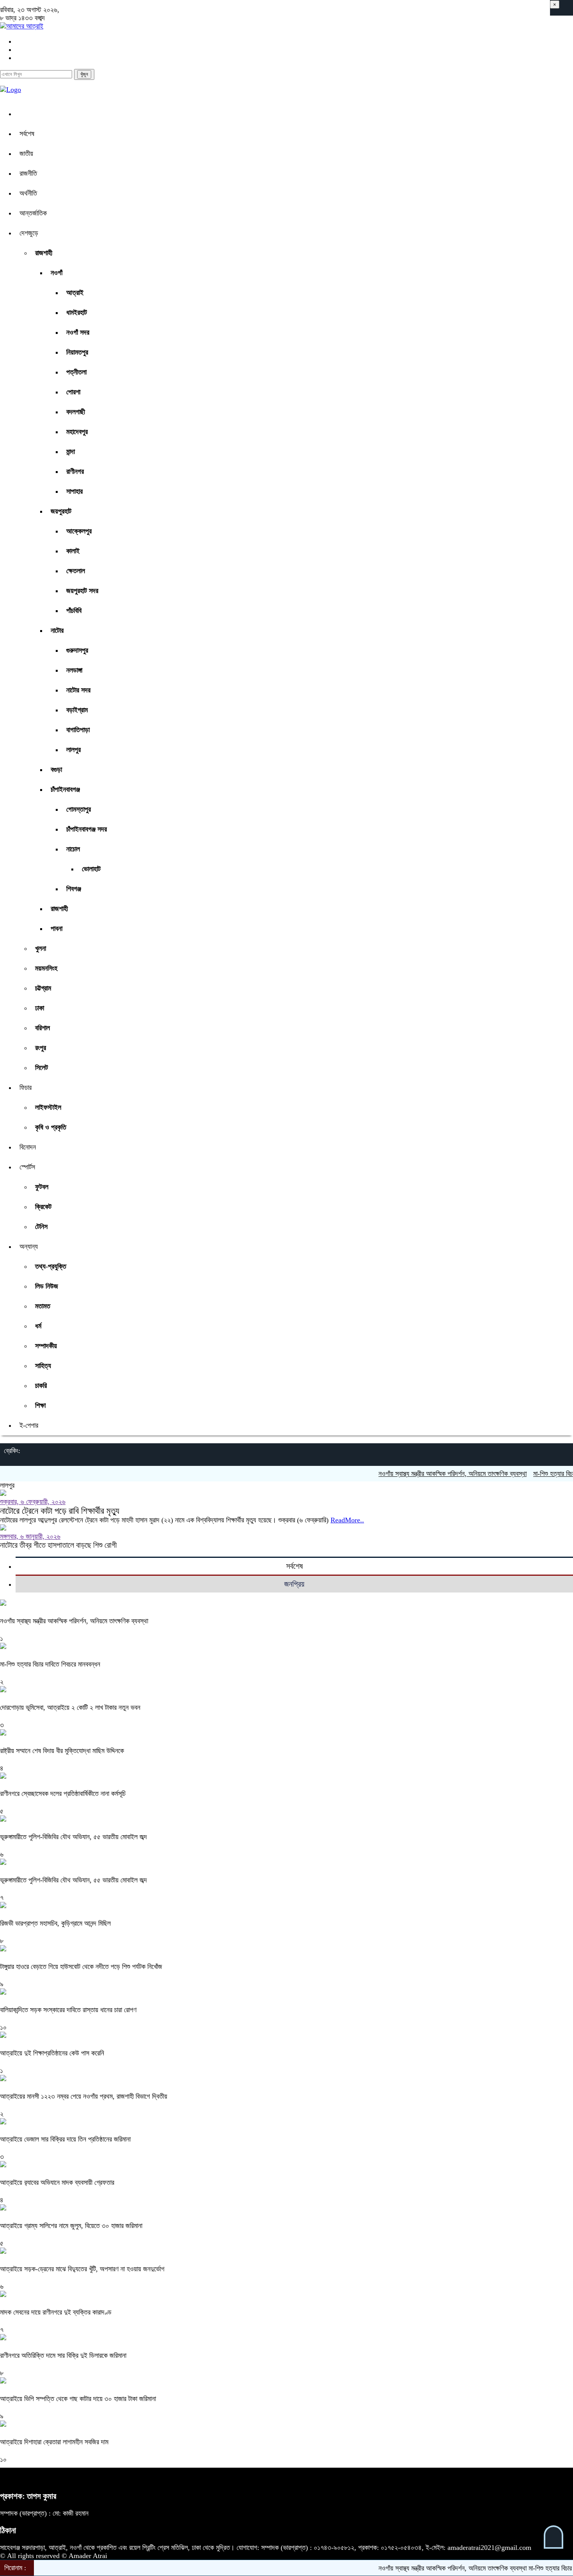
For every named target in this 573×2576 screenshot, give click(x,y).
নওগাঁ (57, 273)
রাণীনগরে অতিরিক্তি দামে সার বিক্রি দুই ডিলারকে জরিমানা (64, 2355)
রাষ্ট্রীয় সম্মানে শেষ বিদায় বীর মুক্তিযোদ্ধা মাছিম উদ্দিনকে (62, 1751)
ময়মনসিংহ (46, 968)
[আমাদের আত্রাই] (22, 26)
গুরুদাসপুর (77, 650)
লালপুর (73, 750)
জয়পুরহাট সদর (82, 591)
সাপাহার (74, 491)
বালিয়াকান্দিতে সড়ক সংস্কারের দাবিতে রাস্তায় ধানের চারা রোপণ (68, 2010)
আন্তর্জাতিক (33, 213)
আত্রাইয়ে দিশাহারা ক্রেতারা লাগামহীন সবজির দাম (55, 2442)
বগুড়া (56, 770)
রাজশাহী (44, 253)
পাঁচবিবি (74, 611)
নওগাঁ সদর (78, 332)
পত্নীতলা (76, 372)
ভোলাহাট (91, 869)
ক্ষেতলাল (76, 571)
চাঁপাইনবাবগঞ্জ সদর (87, 829)
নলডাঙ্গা (74, 670)
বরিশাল (42, 1028)
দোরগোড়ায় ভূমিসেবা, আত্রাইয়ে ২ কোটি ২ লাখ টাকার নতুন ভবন (70, 1707)
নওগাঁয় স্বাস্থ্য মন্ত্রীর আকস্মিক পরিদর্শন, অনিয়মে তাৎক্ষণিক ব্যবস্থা (411, 1474)
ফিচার (26, 1088)
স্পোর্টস (27, 1167)
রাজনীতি (28, 173)
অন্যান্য (29, 1247)
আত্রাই (75, 293)
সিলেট (42, 1068)
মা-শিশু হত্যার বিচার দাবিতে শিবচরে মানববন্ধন (50, 1664)
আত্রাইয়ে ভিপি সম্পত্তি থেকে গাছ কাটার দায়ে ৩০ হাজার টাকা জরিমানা (79, 2399)
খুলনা (41, 948)
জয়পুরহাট (61, 511)
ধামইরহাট (77, 313)
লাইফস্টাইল (48, 1107)
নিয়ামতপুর (77, 352)
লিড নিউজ (47, 1286)
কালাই (73, 551)
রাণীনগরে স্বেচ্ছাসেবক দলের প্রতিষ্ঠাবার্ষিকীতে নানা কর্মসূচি (63, 1794)
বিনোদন (28, 1147)
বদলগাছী (76, 412)
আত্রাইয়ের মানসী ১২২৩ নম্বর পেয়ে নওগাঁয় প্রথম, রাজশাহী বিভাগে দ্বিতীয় (85, 2096)
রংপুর (41, 1048)
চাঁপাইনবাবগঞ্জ (65, 789)
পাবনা (57, 929)
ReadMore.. (347, 1520)
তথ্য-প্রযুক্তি (51, 1266)
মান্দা (71, 452)
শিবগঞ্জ (74, 889)
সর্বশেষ (27, 134)
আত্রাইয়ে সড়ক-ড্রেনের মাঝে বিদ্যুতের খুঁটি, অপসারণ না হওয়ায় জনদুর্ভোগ (83, 2269)
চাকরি (41, 1386)
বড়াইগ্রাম (77, 710)
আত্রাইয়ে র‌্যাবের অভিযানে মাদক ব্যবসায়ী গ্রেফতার (57, 2182)
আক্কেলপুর (79, 531)
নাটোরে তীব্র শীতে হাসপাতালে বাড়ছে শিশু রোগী (58, 1545)
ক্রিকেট (43, 1207)
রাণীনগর (75, 471)
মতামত (43, 1306)
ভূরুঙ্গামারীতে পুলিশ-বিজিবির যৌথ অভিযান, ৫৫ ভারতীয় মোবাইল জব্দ (73, 1837)
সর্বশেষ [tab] (294, 1566)
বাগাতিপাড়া (78, 730)
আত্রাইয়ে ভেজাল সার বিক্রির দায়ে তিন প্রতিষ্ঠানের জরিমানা (66, 2139)
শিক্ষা (40, 1405)
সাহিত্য (43, 1366)
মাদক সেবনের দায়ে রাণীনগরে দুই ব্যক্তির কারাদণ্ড (56, 2312)
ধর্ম (38, 1326)
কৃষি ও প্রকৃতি (51, 1127)
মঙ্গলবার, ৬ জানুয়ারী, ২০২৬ (30, 1536)
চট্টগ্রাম (43, 988)
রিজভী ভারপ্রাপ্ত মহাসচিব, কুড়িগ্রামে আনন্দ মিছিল (55, 1923)
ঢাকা (40, 1008)
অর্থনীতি (28, 193)
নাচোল (73, 849)
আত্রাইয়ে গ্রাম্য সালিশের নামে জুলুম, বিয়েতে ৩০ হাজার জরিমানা (72, 2226)
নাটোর (57, 630)
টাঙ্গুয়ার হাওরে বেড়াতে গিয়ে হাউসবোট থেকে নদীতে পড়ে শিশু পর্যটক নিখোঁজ (81, 1967)
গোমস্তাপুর (79, 809)
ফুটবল (42, 1187)
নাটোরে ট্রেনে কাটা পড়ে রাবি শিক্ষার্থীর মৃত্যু (60, 1511)
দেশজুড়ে (29, 233)
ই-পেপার (29, 1425)
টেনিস (41, 1227)
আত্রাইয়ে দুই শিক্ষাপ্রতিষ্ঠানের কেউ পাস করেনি (52, 2053)
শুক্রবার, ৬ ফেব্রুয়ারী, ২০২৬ (33, 1502)
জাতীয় (26, 154)
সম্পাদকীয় (46, 1346)
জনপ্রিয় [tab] (294, 1584)
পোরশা (73, 392)
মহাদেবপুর (77, 432)
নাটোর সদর (78, 690)
